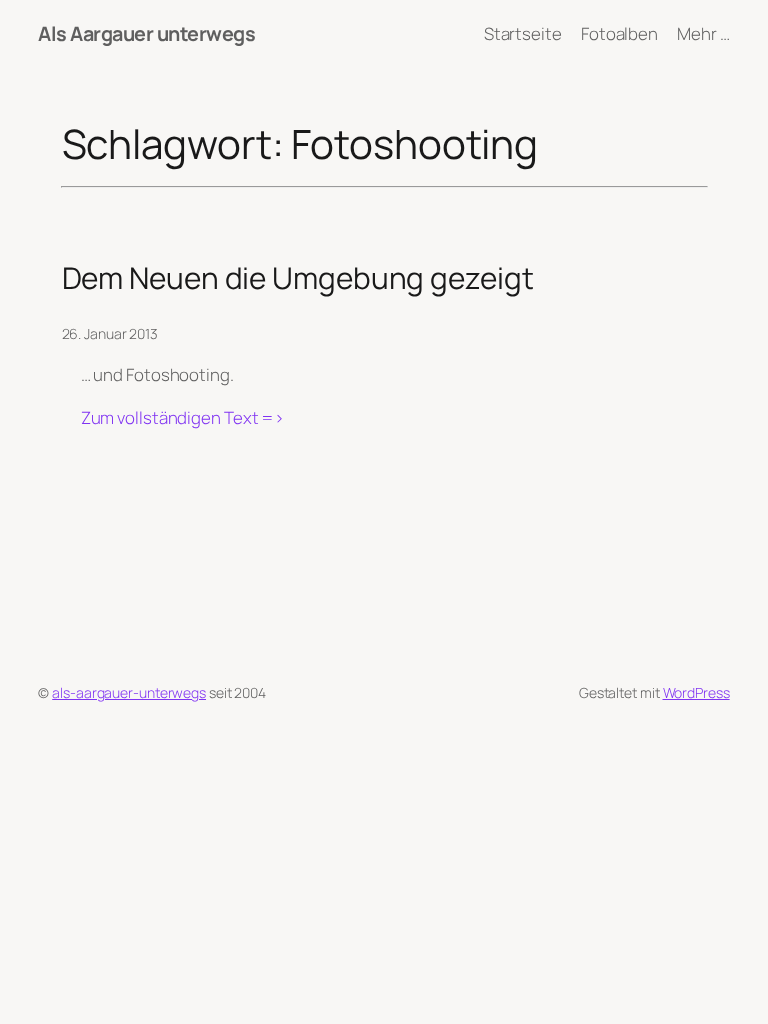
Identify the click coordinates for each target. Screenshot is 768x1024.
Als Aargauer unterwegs (146, 33)
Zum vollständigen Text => (183, 418)
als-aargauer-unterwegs (129, 692)
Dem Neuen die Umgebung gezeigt (298, 277)
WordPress (696, 692)
